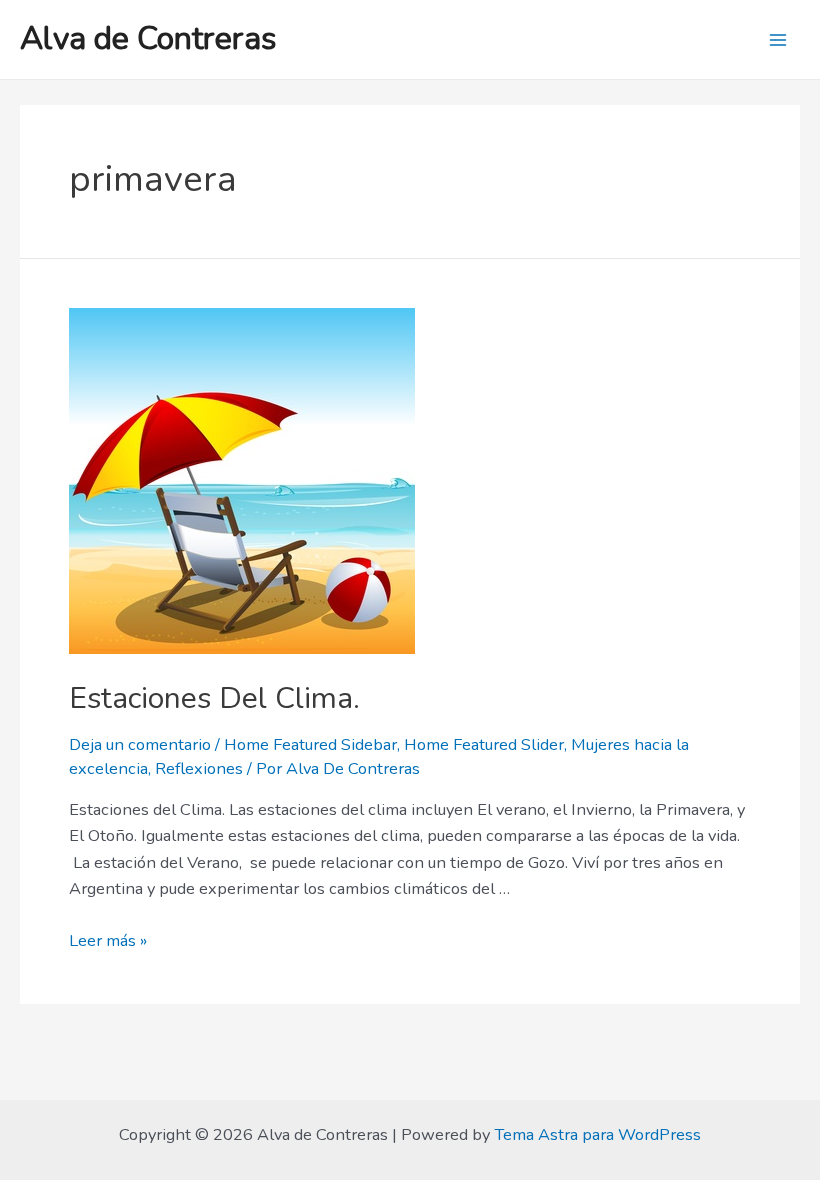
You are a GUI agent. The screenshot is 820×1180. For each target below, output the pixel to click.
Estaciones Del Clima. (214, 698)
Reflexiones (199, 768)
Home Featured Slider (484, 744)
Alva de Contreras (148, 38)
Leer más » (108, 940)
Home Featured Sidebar (310, 744)
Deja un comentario (140, 744)
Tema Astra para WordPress (597, 1134)
